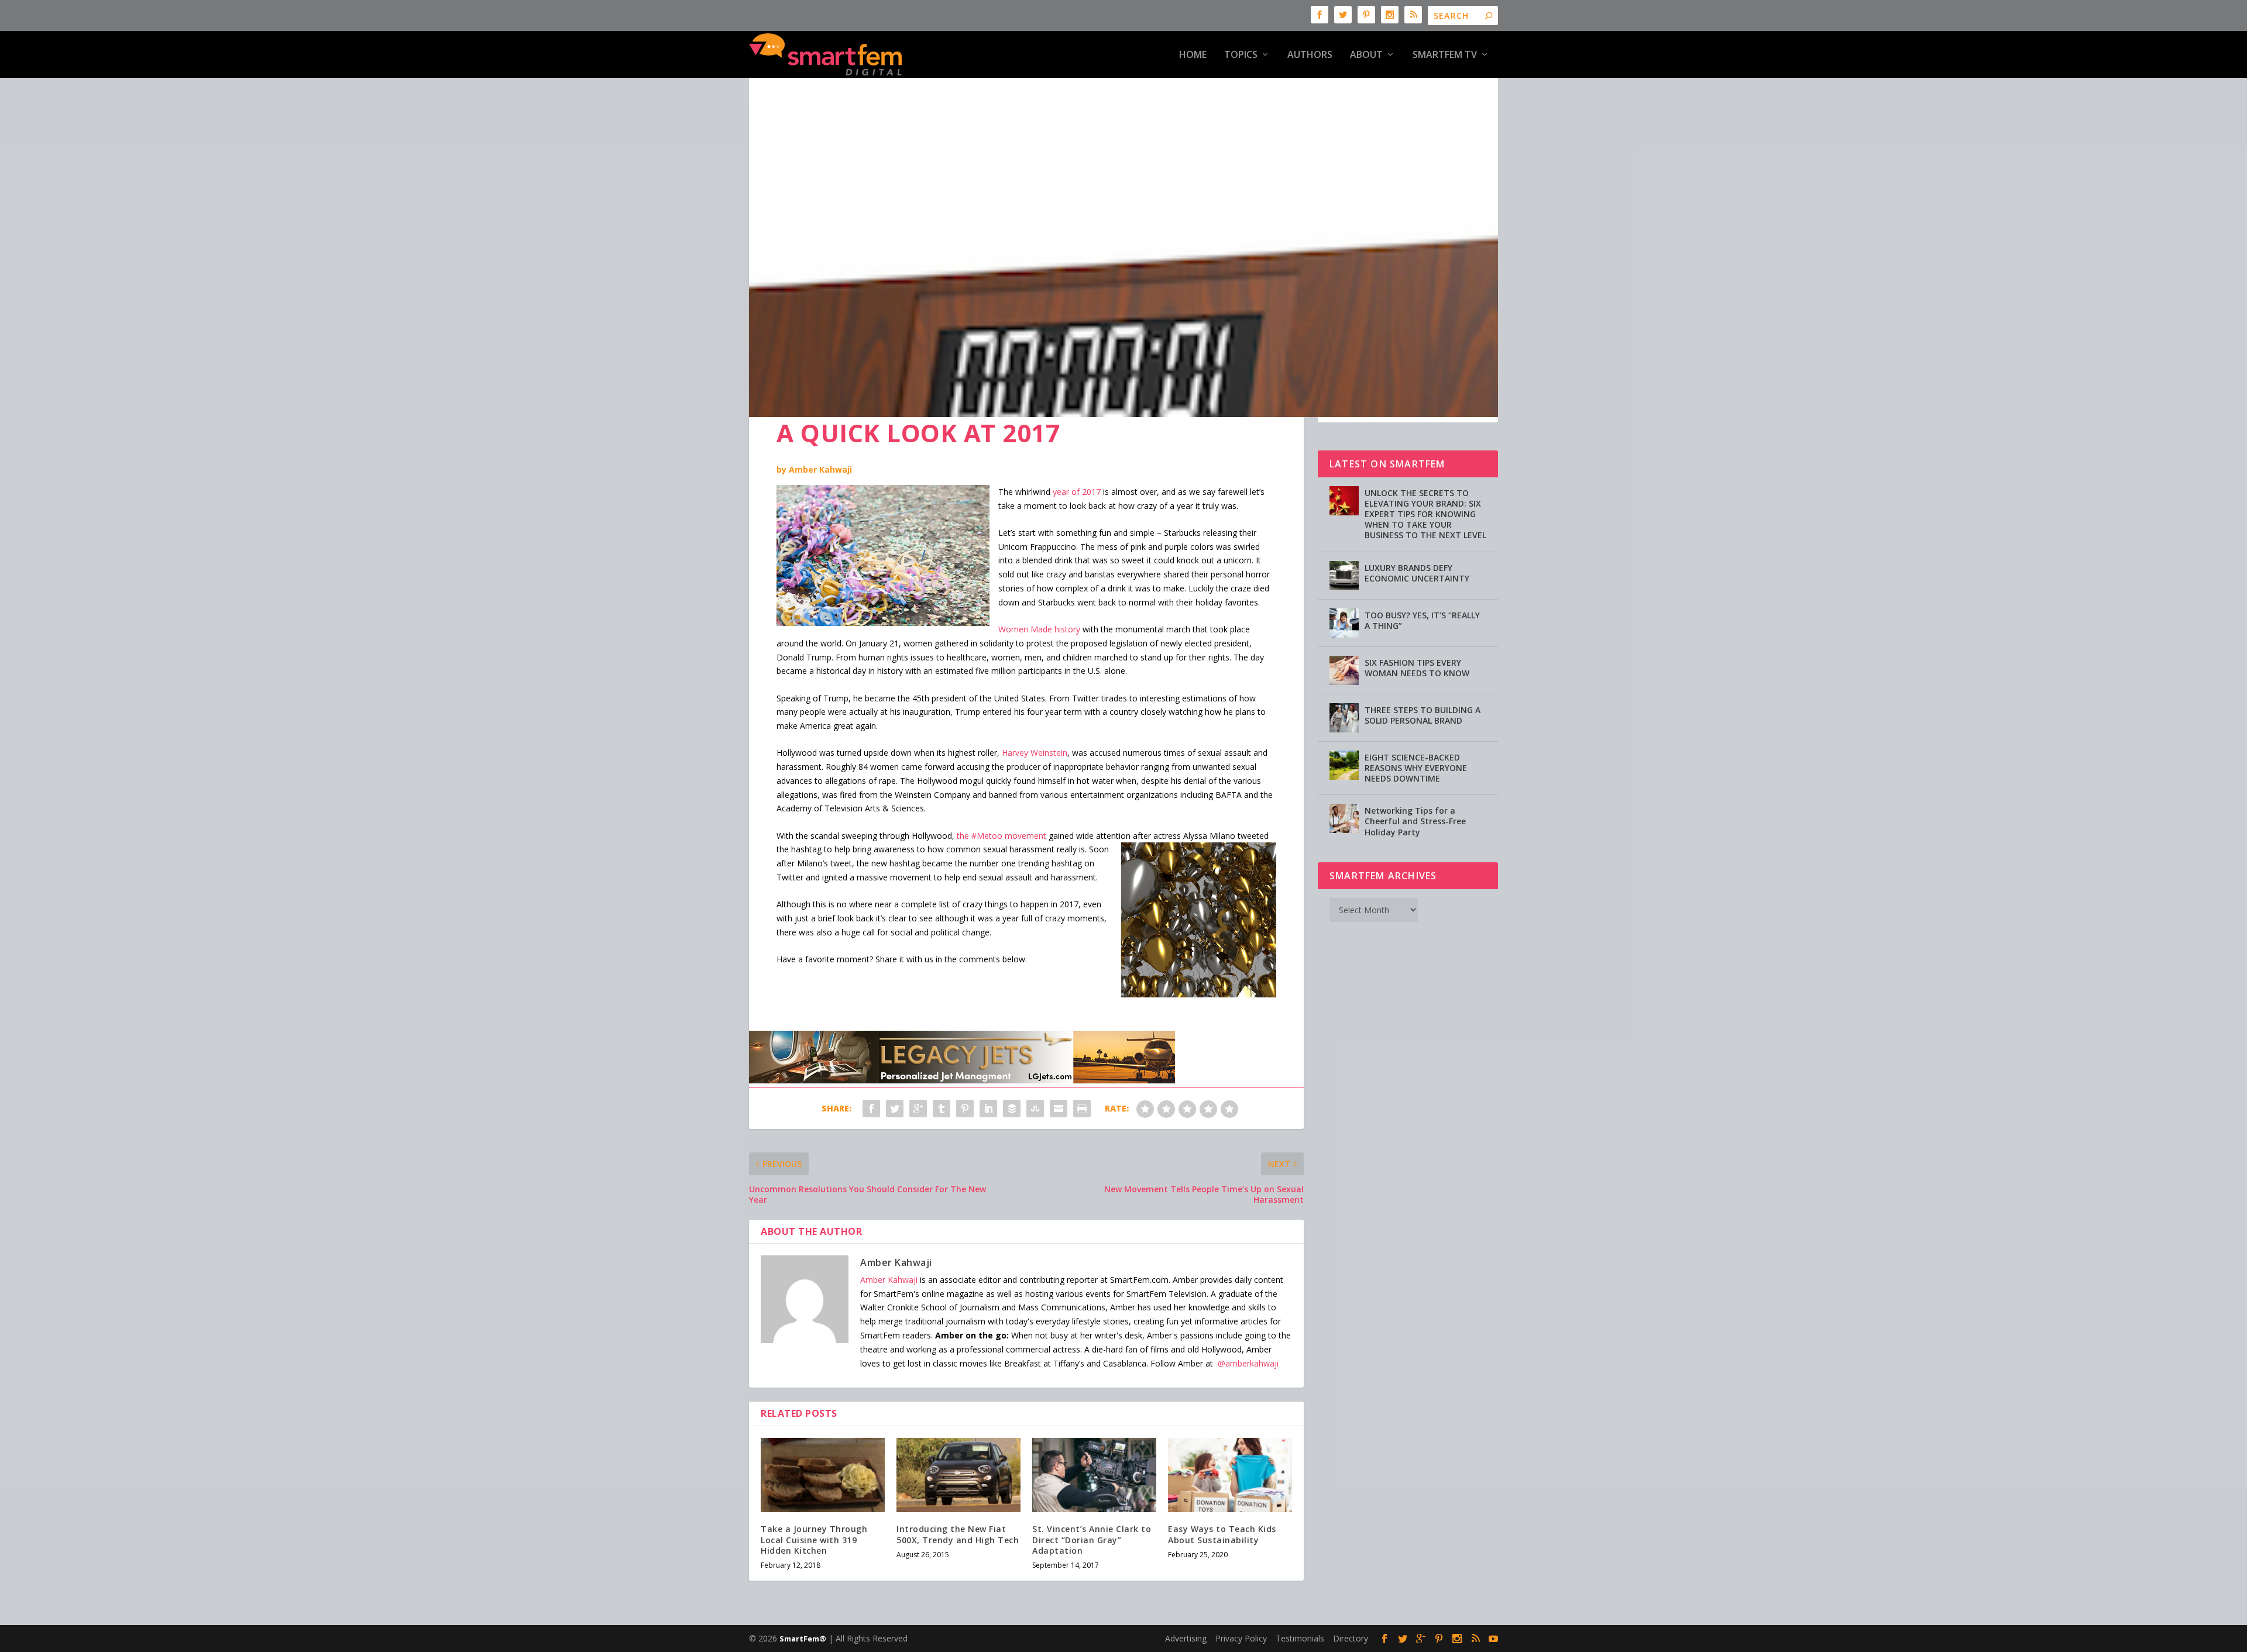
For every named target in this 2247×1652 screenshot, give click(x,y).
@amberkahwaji (1248, 1363)
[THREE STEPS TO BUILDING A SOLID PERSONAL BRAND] (1344, 718)
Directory (1351, 1638)
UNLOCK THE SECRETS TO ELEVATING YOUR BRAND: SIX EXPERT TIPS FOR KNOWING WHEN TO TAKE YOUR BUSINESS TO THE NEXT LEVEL (1425, 514)
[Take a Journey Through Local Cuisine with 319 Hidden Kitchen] (823, 1475)
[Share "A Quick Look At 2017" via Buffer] (1012, 1109)
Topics (1241, 55)
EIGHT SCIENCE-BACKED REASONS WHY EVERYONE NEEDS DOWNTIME (1416, 768)
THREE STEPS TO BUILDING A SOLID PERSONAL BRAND (1423, 715)
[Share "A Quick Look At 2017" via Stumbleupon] (1035, 1109)
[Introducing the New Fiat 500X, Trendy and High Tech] (958, 1475)
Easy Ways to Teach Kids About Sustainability (1222, 1534)
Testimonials (1300, 1638)
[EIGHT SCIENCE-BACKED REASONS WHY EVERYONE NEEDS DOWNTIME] (1344, 765)
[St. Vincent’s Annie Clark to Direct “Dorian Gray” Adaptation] (1094, 1475)
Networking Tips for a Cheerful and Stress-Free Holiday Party (1415, 821)
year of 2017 (1077, 492)
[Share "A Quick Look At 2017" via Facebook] (871, 1109)
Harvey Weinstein (1035, 753)
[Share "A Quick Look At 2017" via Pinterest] (965, 1109)
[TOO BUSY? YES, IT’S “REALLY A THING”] (1344, 623)
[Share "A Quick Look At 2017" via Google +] (918, 1109)
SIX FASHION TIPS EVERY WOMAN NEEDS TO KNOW (1417, 668)
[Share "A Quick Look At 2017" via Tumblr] (942, 1109)
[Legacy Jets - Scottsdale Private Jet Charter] (962, 1080)
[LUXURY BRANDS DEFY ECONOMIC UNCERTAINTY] (1344, 576)
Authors (1310, 55)
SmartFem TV (1445, 55)
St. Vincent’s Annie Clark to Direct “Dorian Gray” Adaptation (1092, 1539)
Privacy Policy (1241, 1638)
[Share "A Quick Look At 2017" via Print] (1082, 1109)
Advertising (1186, 1638)
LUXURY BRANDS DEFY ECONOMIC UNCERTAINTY (1417, 573)
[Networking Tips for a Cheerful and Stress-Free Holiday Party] (1344, 818)
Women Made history (1039, 629)
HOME (1193, 55)
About (1366, 55)
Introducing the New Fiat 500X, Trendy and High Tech (958, 1534)
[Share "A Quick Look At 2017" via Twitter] (895, 1109)
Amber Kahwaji (820, 469)
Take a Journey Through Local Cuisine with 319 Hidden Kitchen (814, 1539)
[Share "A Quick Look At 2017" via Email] (1059, 1109)
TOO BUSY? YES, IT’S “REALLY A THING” (1422, 620)
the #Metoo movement (1001, 836)
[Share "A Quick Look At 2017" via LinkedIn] (988, 1109)
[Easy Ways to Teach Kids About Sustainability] (1230, 1475)
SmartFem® (803, 1639)
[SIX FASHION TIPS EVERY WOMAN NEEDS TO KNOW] (1344, 670)
